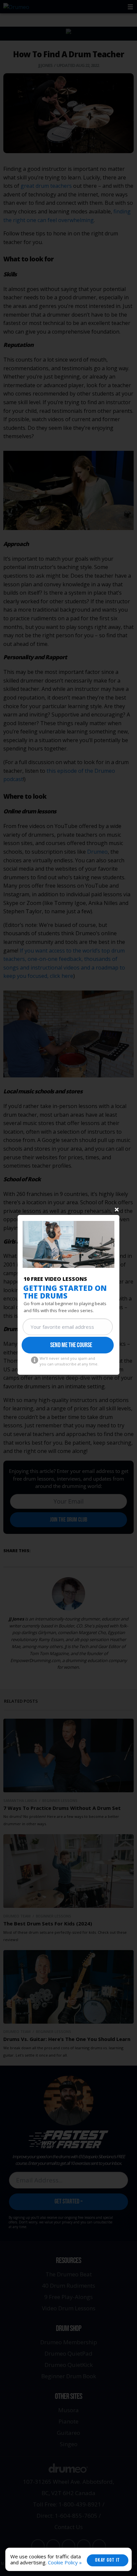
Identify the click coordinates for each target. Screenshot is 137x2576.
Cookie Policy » (65, 2562)
